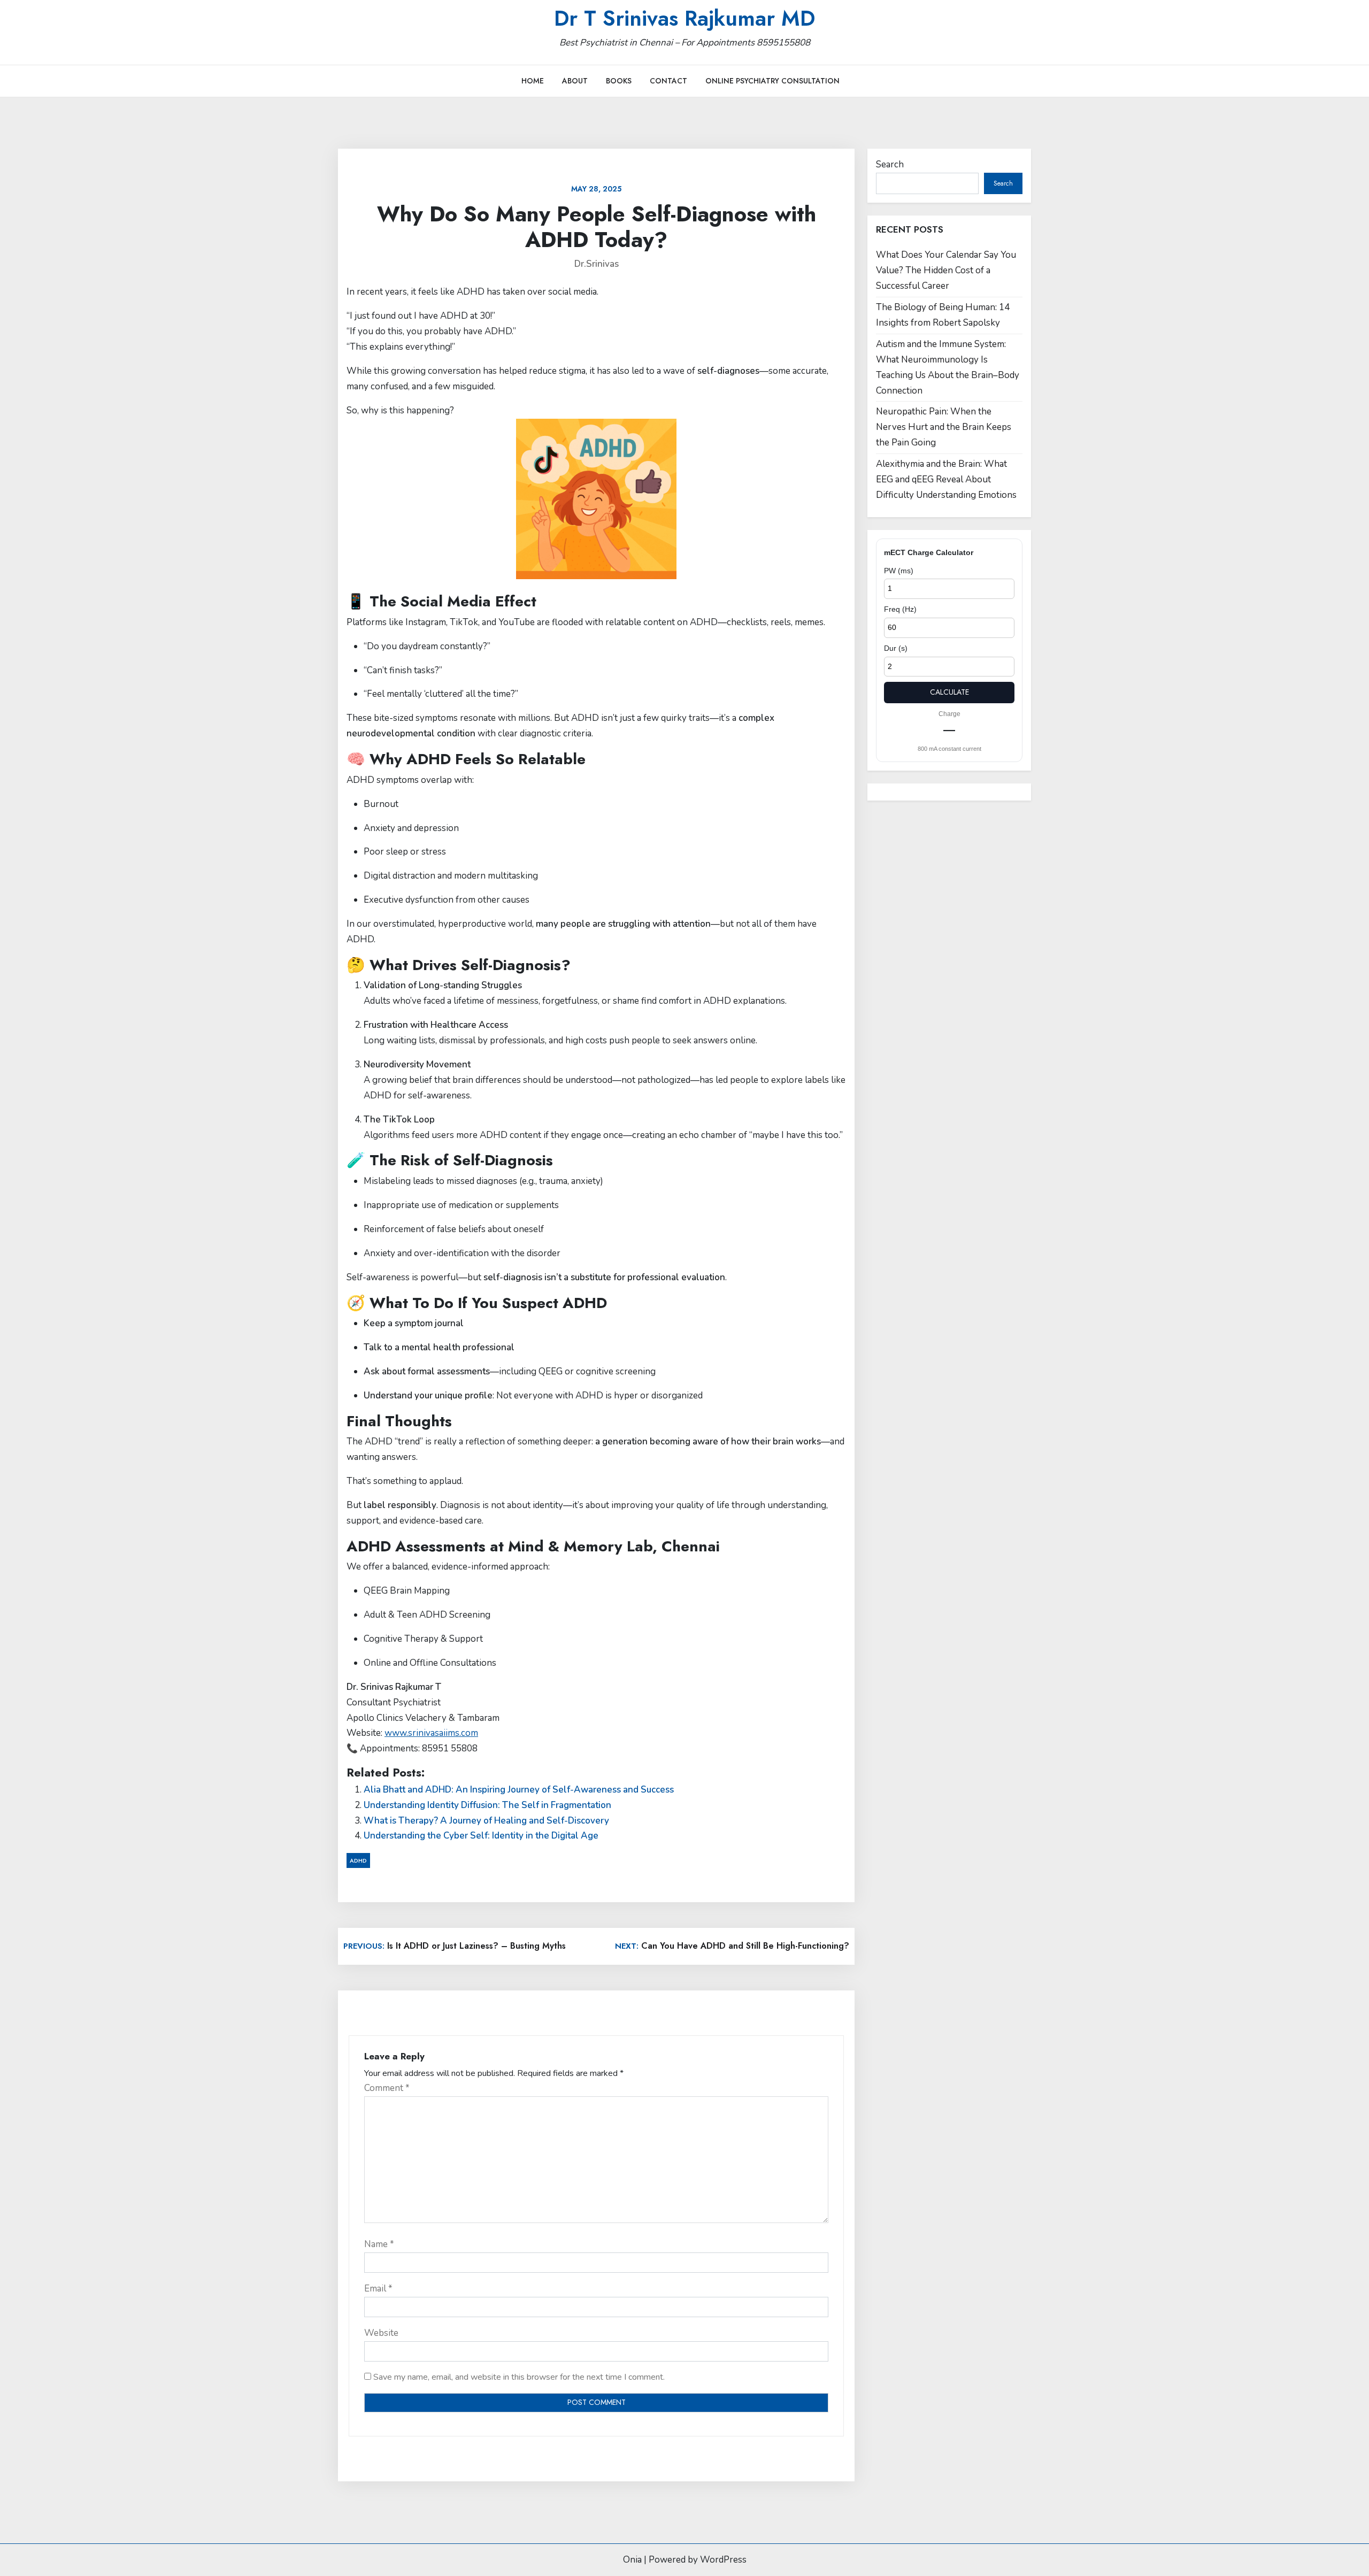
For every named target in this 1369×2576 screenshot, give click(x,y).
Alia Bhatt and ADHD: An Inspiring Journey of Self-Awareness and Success (519, 1790)
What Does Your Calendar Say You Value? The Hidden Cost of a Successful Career (946, 270)
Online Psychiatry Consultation (772, 81)
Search (890, 164)
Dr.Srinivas (597, 264)
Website (381, 2333)
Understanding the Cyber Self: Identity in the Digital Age (481, 1836)
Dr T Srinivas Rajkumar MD (684, 18)
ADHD (358, 1860)
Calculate (949, 692)
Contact (668, 81)
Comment (387, 2088)
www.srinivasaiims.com (431, 1733)
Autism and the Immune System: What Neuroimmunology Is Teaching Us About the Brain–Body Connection (948, 367)
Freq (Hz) (900, 609)
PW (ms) (899, 571)
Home (533, 81)
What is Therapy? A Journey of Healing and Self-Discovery (486, 1821)
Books (619, 81)
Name (379, 2244)
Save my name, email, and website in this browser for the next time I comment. (519, 2377)
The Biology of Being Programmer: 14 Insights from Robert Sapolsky (943, 315)
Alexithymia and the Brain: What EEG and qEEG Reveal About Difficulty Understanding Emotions (946, 479)
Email (378, 2289)
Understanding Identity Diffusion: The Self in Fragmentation (487, 1805)
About (575, 81)
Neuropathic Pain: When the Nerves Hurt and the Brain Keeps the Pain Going (944, 427)
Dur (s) (896, 648)
